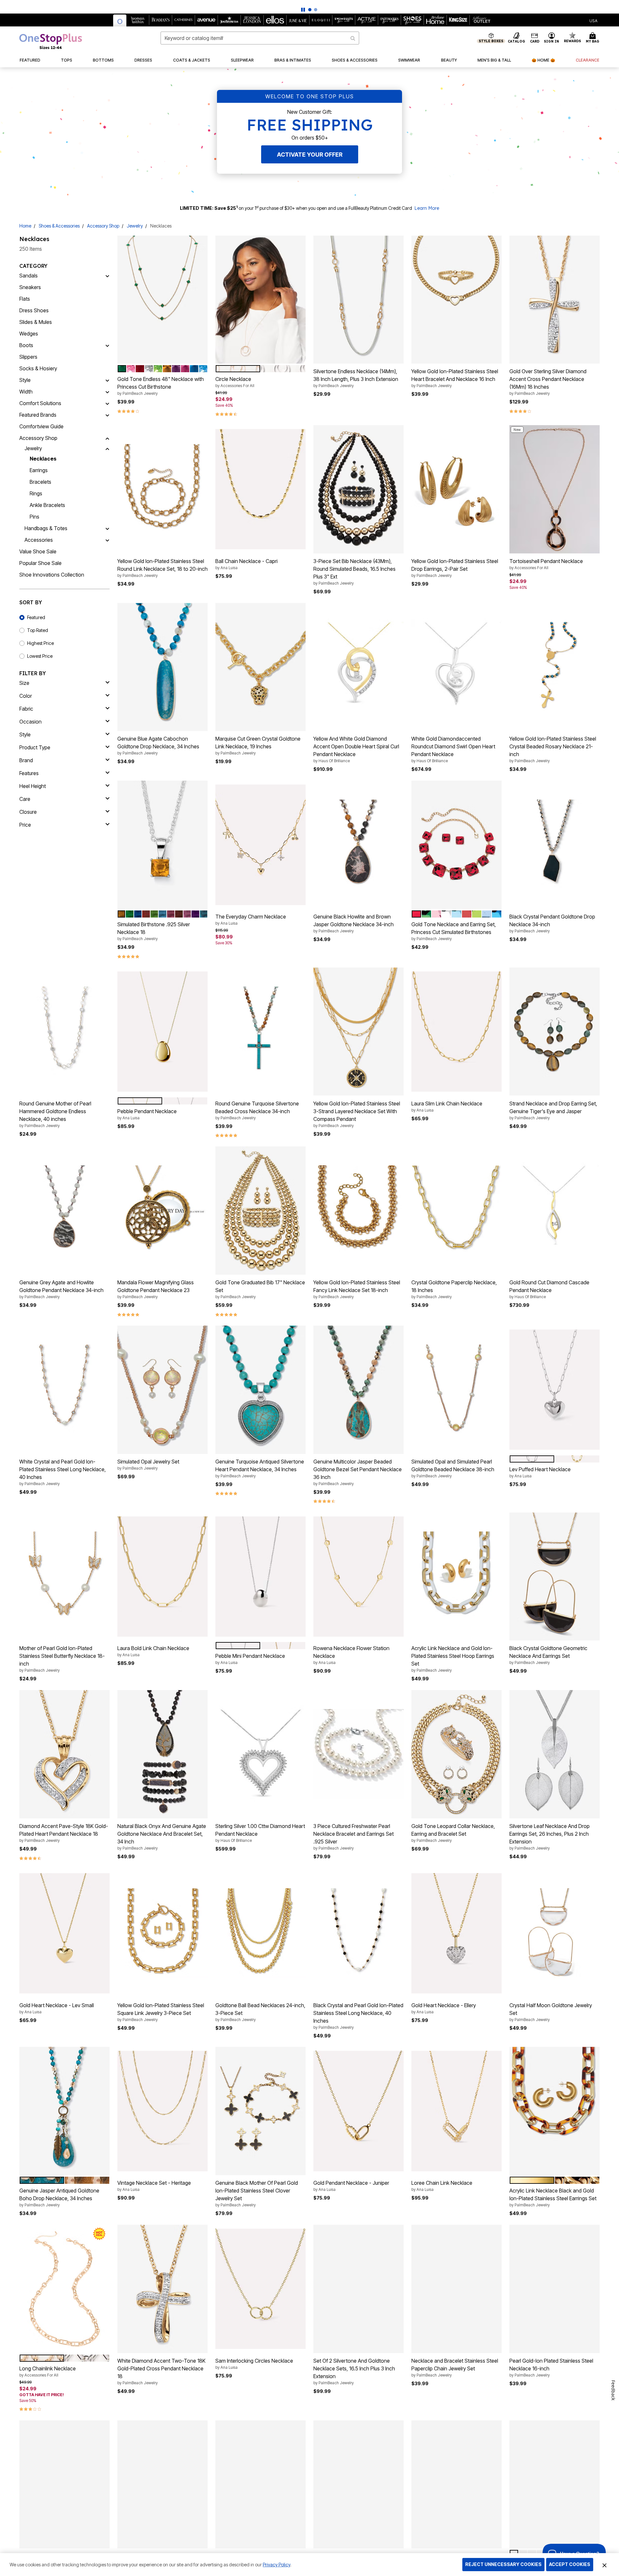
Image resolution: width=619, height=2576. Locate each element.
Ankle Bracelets (47, 505)
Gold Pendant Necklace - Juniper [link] (351, 2186)
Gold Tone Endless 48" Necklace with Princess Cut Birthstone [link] (161, 386)
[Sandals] (107, 276)
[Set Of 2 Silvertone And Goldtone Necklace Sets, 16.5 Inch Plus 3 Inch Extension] (359, 2289)
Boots (26, 345)
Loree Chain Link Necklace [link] (442, 2186)
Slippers (28, 357)
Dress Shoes (34, 310)
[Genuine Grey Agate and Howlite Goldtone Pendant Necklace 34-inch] (64, 1210)
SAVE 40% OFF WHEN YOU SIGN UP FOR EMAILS (290, 5)
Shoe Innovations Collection (52, 575)
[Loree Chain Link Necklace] (457, 2111)
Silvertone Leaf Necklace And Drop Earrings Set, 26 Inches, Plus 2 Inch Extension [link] (550, 1837)
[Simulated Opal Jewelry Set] (162, 1390)
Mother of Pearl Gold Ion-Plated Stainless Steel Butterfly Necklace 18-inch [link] (62, 1659)
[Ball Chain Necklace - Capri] (260, 489)
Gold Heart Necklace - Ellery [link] (444, 2008)
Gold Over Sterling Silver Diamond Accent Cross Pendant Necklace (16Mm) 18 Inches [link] (548, 382)
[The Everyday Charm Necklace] (260, 845)
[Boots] (107, 345)
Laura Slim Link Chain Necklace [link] (447, 1106)
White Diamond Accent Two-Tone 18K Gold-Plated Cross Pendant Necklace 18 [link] (161, 2371)
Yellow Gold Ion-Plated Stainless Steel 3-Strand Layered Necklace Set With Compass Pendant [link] (357, 1114)
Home (25, 226)
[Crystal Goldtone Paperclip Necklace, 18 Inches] (457, 1210)
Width (26, 392)
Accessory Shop (103, 226)
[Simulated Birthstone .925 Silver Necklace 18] (162, 845)
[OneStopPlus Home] (51, 41)
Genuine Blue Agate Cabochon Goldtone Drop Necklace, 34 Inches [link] (158, 745)
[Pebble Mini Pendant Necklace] (260, 1576)
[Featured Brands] (107, 415)
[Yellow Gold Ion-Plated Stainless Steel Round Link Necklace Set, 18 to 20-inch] (162, 489)
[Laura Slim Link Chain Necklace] (457, 1031)
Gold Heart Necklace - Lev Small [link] (57, 2008)
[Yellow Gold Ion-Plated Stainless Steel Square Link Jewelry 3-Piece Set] (162, 1933)
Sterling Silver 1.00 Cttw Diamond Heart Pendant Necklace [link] (260, 1833)
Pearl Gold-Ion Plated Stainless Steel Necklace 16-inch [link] (551, 2367)
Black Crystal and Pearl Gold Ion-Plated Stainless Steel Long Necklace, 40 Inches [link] (358, 2016)
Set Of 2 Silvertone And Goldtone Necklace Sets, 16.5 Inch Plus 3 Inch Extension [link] (354, 2371)
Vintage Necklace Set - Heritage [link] (154, 2186)
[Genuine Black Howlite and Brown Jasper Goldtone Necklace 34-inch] (359, 845)
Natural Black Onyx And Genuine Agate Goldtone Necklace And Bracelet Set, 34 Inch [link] (162, 1837)
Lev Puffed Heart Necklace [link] (540, 1472)
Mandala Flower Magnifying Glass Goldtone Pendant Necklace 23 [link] (156, 1289)
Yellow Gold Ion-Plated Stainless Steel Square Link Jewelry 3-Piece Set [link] (161, 2012)
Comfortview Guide (41, 426)
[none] (162, 300)
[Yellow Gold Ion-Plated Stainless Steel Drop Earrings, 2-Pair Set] (457, 489)
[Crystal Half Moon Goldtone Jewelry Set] (555, 1933)
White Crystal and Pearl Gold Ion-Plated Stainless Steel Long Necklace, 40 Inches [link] (63, 1472)
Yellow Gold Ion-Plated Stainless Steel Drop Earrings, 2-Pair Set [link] (455, 568)
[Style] (107, 380)
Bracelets (40, 482)
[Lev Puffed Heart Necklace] (555, 1390)
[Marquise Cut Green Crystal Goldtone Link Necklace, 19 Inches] (260, 667)
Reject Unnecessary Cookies (503, 2564)
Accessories (39, 540)
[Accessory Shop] (107, 438)
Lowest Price (40, 656)
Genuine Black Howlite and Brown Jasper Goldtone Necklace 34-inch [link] (354, 923)
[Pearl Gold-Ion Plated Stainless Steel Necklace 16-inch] (555, 2289)
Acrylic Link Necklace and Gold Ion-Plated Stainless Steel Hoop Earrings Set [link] (453, 1659)
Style (25, 380)
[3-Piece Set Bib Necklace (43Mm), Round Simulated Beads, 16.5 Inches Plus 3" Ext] (359, 489)
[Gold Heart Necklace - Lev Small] (64, 1933)
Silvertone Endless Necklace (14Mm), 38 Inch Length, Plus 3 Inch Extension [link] (356, 378)
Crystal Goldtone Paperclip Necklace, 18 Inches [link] (454, 1289)
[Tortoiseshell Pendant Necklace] (555, 489)
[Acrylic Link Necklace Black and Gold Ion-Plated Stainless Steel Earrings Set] (555, 2111)
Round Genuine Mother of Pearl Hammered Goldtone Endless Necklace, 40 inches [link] (55, 1114)
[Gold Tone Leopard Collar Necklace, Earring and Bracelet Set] (457, 1754)
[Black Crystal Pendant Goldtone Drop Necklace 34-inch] (555, 845)
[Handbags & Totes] (107, 528)
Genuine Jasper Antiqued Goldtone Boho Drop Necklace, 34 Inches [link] (59, 2197)
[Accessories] (107, 540)
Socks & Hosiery (38, 368)
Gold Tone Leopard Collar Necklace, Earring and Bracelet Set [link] (453, 1833)
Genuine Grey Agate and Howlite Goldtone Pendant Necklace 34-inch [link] (61, 1289)
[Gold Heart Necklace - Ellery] (457, 1933)
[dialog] (593, 20)
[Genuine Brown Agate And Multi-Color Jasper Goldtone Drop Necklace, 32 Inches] (457, 2484)
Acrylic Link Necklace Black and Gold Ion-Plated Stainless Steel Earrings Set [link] (553, 2197)
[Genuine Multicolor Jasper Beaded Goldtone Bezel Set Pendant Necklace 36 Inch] (359, 1390)
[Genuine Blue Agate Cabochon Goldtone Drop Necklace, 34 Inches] (162, 667)
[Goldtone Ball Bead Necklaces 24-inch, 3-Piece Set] (260, 1933)
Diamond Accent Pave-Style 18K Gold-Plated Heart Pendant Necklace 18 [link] (64, 1833)
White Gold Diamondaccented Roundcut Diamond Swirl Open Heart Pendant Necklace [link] (453, 749)
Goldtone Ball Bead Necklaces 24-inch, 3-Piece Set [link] (260, 2012)
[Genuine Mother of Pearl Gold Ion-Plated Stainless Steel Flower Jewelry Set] (359, 2484)
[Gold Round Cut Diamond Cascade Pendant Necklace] (555, 1211)
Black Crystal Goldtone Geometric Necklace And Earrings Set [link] (548, 1655)
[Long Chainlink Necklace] (64, 2289)
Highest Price (40, 643)
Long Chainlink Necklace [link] (48, 2371)
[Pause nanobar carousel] (303, 10)
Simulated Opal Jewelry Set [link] (148, 1464)
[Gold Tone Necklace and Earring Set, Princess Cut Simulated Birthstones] (457, 845)
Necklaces (43, 459)
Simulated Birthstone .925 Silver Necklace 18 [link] (154, 931)
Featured (36, 617)
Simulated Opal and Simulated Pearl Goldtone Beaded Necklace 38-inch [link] (453, 1468)
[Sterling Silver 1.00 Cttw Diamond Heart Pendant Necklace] (260, 1754)
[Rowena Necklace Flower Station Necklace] (359, 1576)
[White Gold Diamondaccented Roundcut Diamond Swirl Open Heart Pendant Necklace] (457, 667)
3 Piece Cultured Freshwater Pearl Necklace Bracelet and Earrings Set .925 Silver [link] (354, 1837)
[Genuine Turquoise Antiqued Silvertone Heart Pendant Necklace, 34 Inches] (260, 1390)
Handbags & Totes (46, 528)
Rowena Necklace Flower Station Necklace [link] (351, 1655)
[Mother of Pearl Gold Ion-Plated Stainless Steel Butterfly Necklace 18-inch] (64, 1577)
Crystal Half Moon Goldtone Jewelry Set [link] (551, 2012)
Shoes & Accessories (59, 226)
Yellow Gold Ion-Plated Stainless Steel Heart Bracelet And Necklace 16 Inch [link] (455, 378)
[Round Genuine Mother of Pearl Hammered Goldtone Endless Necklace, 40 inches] (64, 1032)
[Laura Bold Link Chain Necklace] (162, 1576)
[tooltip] (120, 20)
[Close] (604, 2565)
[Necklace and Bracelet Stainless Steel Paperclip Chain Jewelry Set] (457, 2289)
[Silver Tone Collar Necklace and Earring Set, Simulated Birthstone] (555, 2484)
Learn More (427, 208)
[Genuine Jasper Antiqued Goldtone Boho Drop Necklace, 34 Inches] (64, 2111)
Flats (25, 299)
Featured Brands (38, 415)
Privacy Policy (276, 2565)
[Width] (107, 392)
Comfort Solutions (40, 403)
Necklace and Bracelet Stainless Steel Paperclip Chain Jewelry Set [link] (455, 2367)
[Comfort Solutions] (107, 403)
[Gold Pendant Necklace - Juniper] (359, 2111)
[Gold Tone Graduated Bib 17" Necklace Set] (260, 1211)
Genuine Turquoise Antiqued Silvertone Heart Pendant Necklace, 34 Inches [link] (260, 1468)
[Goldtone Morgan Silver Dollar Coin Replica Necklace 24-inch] (162, 2484)
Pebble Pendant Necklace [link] (147, 1114)
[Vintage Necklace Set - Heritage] (162, 2111)
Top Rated (38, 630)
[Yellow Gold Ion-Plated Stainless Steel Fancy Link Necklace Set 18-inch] (359, 1210)
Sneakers (30, 287)
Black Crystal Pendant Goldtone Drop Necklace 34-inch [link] (552, 923)
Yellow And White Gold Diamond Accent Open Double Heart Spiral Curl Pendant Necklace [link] (356, 749)
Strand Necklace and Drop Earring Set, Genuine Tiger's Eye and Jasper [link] (553, 1110)
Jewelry (135, 226)
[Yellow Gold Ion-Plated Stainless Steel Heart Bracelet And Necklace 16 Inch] (457, 300)
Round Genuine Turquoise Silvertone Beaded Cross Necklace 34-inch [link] (257, 1110)
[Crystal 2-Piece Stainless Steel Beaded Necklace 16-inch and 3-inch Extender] (260, 2484)
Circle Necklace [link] (235, 382)
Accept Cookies (570, 2564)
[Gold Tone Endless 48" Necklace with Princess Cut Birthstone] (162, 300)
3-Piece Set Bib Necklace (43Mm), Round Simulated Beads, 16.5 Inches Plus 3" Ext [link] (354, 572)
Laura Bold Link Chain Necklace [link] (153, 1651)
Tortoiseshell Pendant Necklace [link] (546, 564)
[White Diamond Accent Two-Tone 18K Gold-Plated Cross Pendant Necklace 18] (162, 2289)
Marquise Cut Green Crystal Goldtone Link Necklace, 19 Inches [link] (258, 745)
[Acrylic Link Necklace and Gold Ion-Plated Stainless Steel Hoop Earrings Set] (457, 1577)
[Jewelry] (107, 448)
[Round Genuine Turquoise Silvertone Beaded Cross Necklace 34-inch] (260, 1032)
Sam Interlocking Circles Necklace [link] (254, 2364)
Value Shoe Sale (38, 551)
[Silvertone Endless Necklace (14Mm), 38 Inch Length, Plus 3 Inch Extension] (359, 300)
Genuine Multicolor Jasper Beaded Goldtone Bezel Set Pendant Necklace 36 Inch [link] (358, 1472)
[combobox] (260, 38)
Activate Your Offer (310, 155)
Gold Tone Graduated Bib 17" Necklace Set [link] (260, 1289)
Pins (34, 517)
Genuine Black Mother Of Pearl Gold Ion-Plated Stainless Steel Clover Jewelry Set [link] (257, 2193)
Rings (36, 493)
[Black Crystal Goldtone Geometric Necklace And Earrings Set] (555, 1577)
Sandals (29, 276)
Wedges (29, 334)
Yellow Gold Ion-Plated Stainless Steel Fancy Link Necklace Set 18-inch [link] (357, 1289)
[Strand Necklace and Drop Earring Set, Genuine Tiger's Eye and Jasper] (555, 1032)
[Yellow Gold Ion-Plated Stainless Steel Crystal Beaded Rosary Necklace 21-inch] (555, 667)
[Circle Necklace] (260, 300)
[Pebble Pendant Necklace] (162, 1031)
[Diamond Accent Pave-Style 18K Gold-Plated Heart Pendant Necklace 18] (64, 1754)
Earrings (39, 470)
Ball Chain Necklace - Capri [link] (246, 564)
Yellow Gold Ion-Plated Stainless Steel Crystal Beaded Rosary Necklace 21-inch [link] (553, 749)
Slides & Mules (36, 322)
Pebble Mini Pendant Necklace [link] (250, 1659)
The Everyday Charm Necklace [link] (251, 919)
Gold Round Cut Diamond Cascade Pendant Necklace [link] (549, 1289)
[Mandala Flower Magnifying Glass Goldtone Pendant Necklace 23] (162, 1210)
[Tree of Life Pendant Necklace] (64, 2484)
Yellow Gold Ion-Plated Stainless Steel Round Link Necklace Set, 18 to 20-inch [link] (162, 568)
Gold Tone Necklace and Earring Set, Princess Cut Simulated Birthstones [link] (454, 931)
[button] (552, 38)
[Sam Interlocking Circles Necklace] (260, 2289)
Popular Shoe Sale (40, 563)
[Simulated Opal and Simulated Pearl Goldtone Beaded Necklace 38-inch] (457, 1390)
